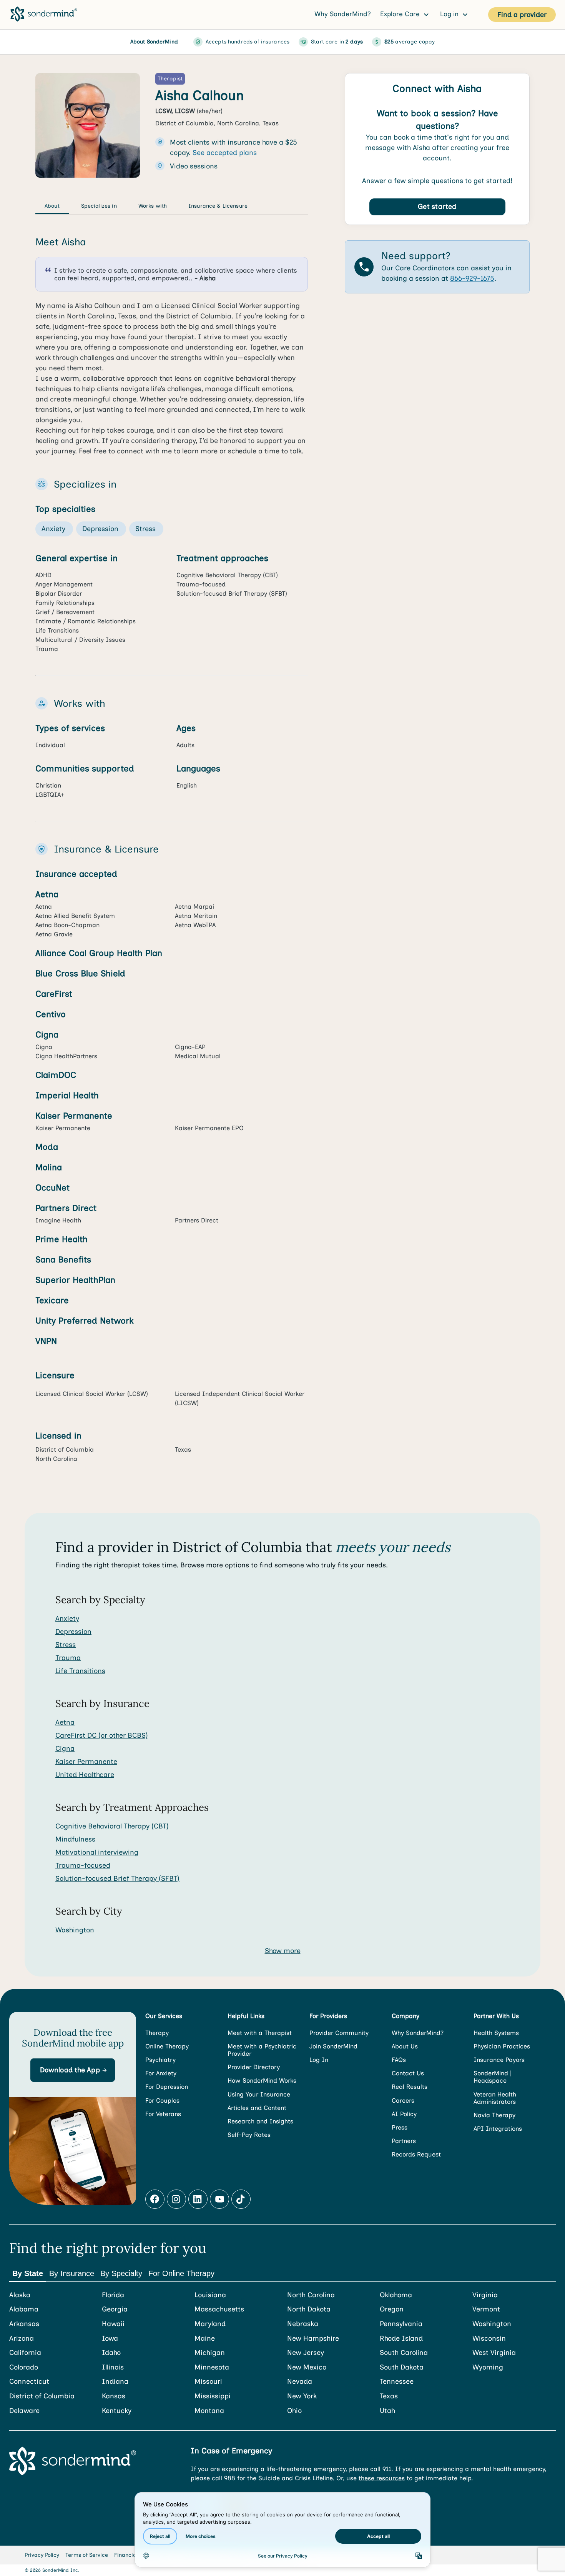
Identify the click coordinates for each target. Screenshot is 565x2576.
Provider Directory (254, 2067)
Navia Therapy (494, 2115)
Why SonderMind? (343, 14)
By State (28, 2273)
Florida (113, 2295)
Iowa (110, 2339)
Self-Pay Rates (249, 2135)
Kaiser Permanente (86, 1762)
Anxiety (67, 1619)
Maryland (210, 2324)
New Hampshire (313, 2339)
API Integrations (498, 2129)
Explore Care (401, 14)
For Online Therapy (181, 2273)
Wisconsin (489, 2339)
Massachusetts (219, 2309)
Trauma (68, 1658)
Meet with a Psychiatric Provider (262, 2050)
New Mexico (307, 2367)
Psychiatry (160, 2060)
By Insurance (72, 2273)
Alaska (20, 2295)
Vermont (486, 2309)
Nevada (300, 2382)
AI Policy (404, 2114)
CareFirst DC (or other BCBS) (102, 1735)
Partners (404, 2141)
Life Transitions (80, 1671)
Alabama (24, 2309)
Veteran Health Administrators (495, 2098)
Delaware (24, 2411)
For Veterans (163, 2114)
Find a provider (522, 15)
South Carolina (404, 2353)
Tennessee (397, 2382)
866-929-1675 (472, 279)
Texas (389, 2396)
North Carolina (311, 2295)
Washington (75, 1930)
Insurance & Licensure (218, 206)
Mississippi (213, 2396)
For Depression (167, 2087)
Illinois (113, 2367)
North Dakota (309, 2309)
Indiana (115, 2382)
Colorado (24, 2367)
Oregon (392, 2309)
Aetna (65, 1722)
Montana (209, 2411)
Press (400, 2127)
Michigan (210, 2353)
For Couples (162, 2101)
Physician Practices (502, 2046)
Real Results (410, 2087)
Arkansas (24, 2324)
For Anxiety (161, 2073)
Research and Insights (260, 2121)
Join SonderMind (333, 2046)
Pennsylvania (401, 2324)
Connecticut (29, 2382)
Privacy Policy (42, 2555)
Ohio (294, 2411)
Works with (153, 206)
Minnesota (212, 2367)
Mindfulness (75, 1839)
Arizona (22, 2339)
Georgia (115, 2309)
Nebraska (303, 2324)
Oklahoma (396, 2295)
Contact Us (408, 2073)
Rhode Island (401, 2339)
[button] (73, 2070)
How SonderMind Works (262, 2081)
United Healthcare (85, 1775)
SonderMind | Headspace (493, 2077)
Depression (73, 1632)
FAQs (399, 2060)
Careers (403, 2101)
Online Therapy (167, 2046)
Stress (66, 1645)
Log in (450, 14)
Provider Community (339, 2033)
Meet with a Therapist (260, 2033)
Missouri (208, 2382)
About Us (405, 2046)
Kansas (114, 2396)
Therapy (157, 2033)
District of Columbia (42, 2396)
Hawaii (113, 2324)
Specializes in (99, 206)
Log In (319, 2060)
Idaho (111, 2353)
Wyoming (488, 2367)
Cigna (65, 1748)
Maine (205, 2339)
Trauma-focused (83, 1865)
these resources (382, 2478)
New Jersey (306, 2353)
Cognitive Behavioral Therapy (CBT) (112, 1826)
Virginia (485, 2295)
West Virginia (494, 2353)
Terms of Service (87, 2555)
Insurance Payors (499, 2060)
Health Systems (496, 2033)
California (25, 2353)
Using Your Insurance (259, 2094)
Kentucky (117, 2411)
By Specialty (121, 2273)
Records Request (416, 2154)
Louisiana (210, 2295)
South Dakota (402, 2367)
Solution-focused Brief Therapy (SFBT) (117, 1878)
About (52, 206)
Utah (387, 2411)
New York (302, 2396)
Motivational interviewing (97, 1852)
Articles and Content (257, 2108)
